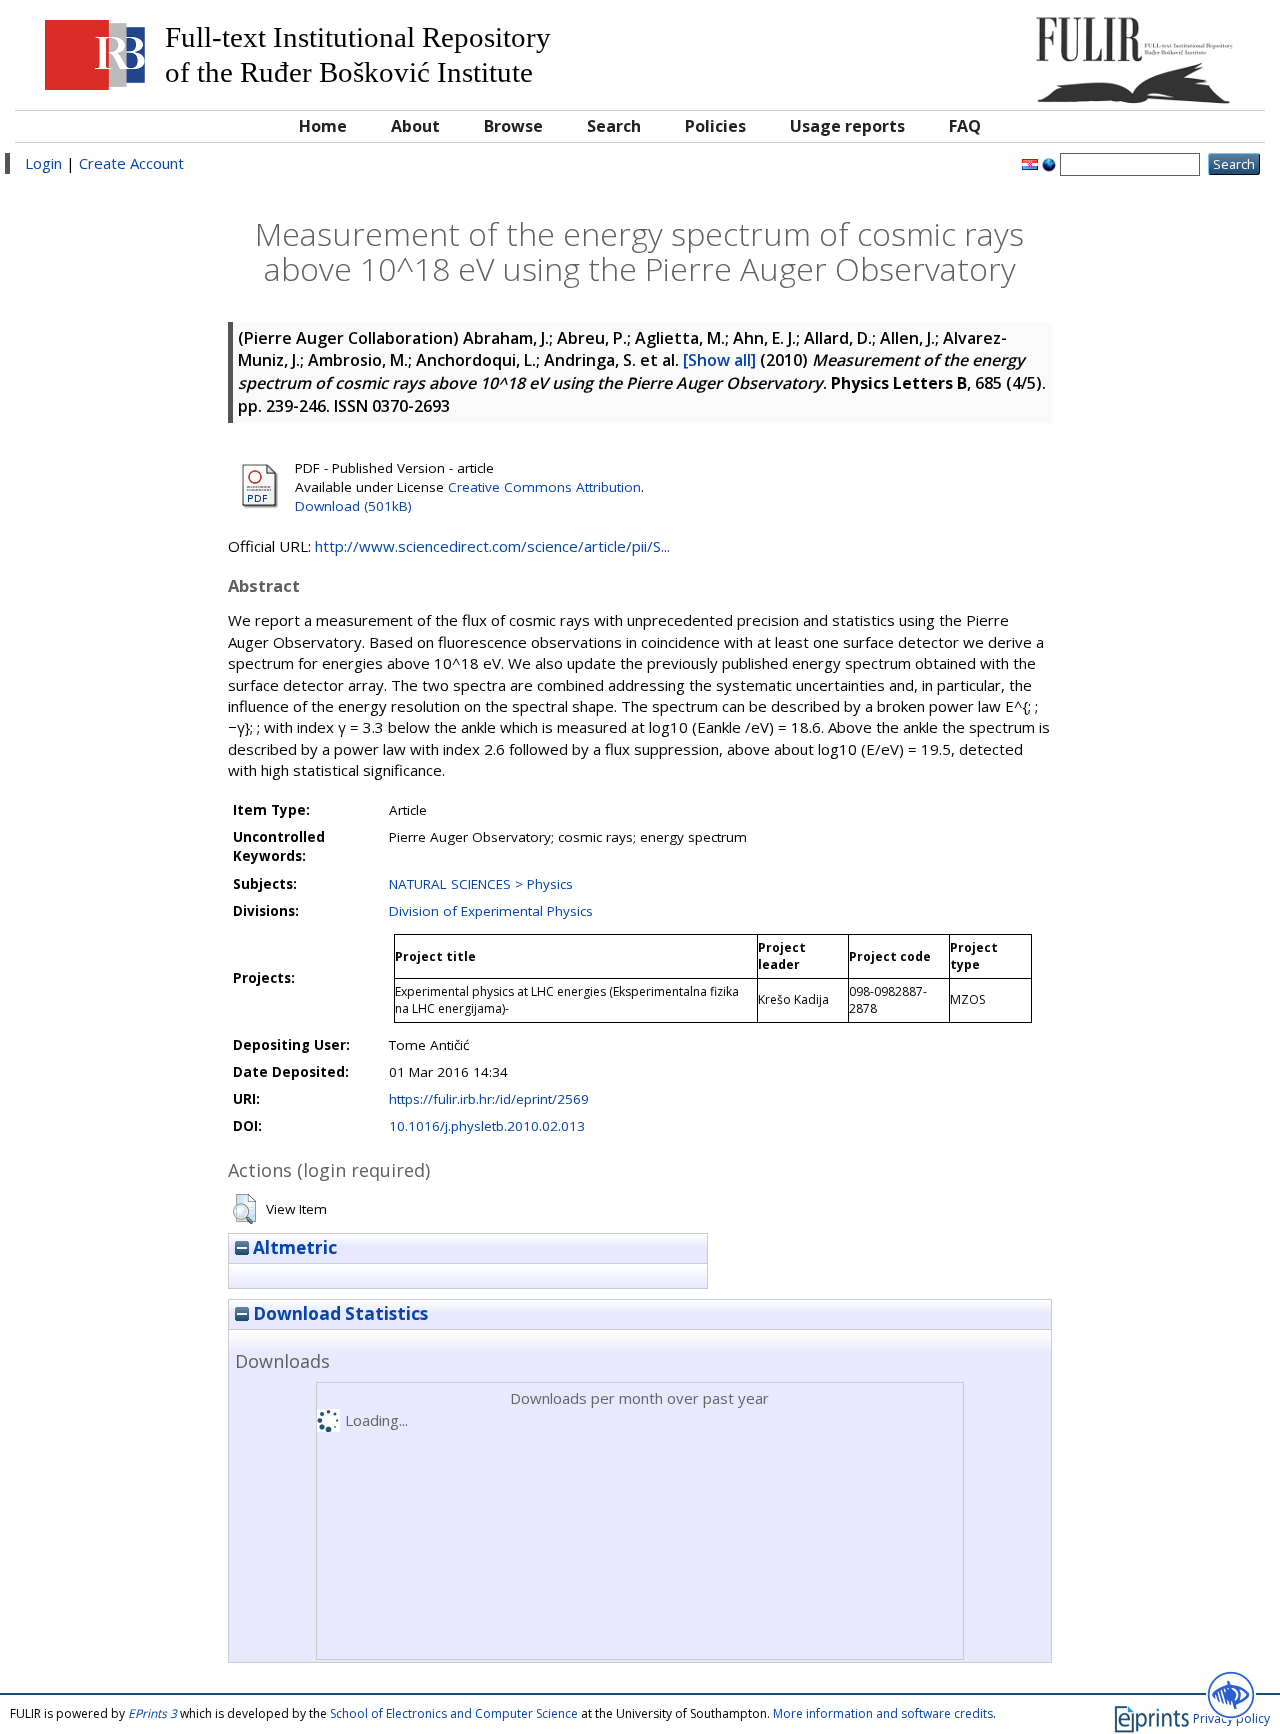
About (415, 126)
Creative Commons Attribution (544, 487)
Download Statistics (338, 1313)
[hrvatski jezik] (1030, 163)
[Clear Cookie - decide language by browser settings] (1049, 163)
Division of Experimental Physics (491, 911)
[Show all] (719, 360)
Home (323, 126)
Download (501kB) (353, 506)
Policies (715, 126)
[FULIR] (1097, 52)
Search (614, 126)
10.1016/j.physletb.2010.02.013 (487, 1126)
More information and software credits (883, 1713)
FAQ (965, 126)
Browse (513, 126)
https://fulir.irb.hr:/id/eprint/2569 (489, 1099)
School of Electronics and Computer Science (454, 1713)
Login (43, 163)
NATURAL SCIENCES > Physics (481, 884)
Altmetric (293, 1247)
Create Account (131, 163)
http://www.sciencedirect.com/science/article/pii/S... (492, 546)
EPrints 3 (152, 1713)
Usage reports (847, 126)
